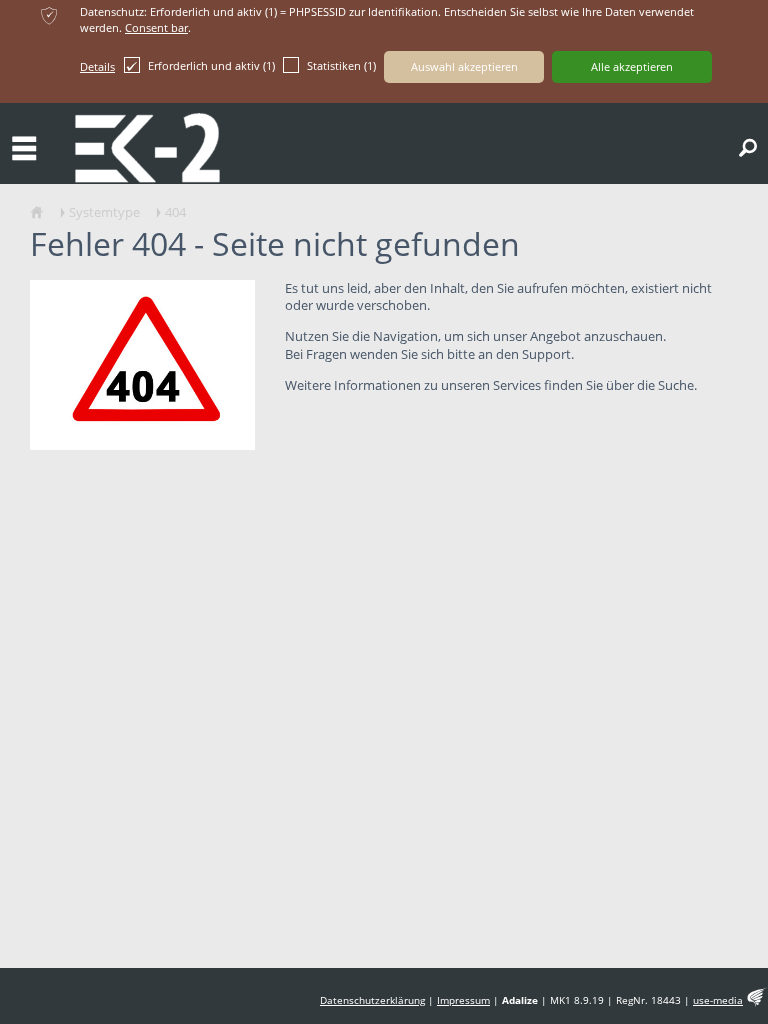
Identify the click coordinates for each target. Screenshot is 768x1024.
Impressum (463, 1000)
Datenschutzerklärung (372, 1000)
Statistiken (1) (341, 65)
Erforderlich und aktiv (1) (211, 65)
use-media (718, 1000)
